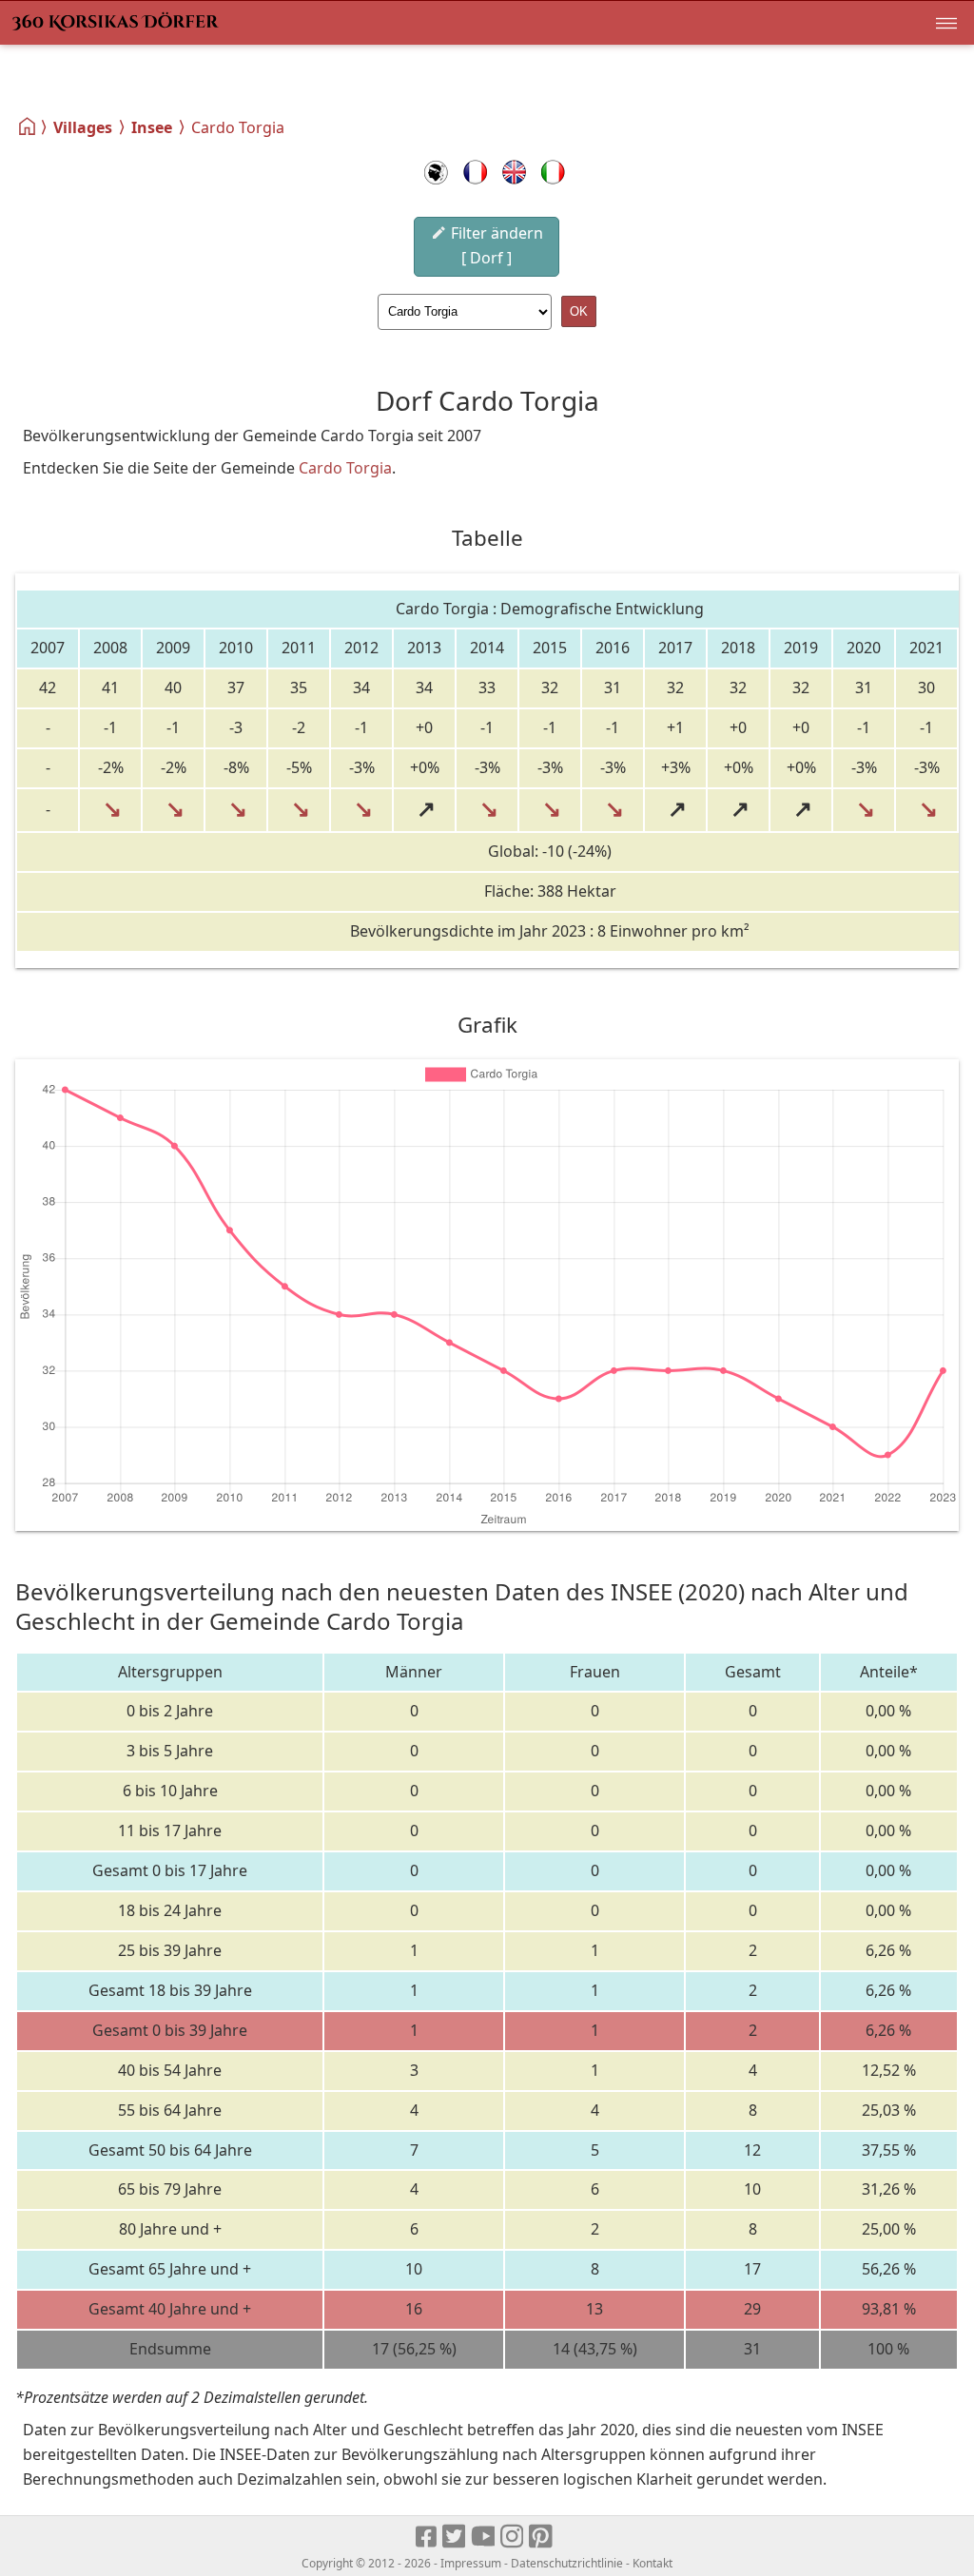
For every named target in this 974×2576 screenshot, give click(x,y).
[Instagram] (513, 2537)
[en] (514, 172)
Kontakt (653, 2563)
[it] (553, 172)
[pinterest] (542, 2537)
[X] (455, 2537)
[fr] (475, 172)
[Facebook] (427, 2537)
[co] (436, 172)
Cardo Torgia (345, 468)
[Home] (28, 126)
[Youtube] (484, 2537)
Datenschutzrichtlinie (567, 2563)
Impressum (471, 2563)
